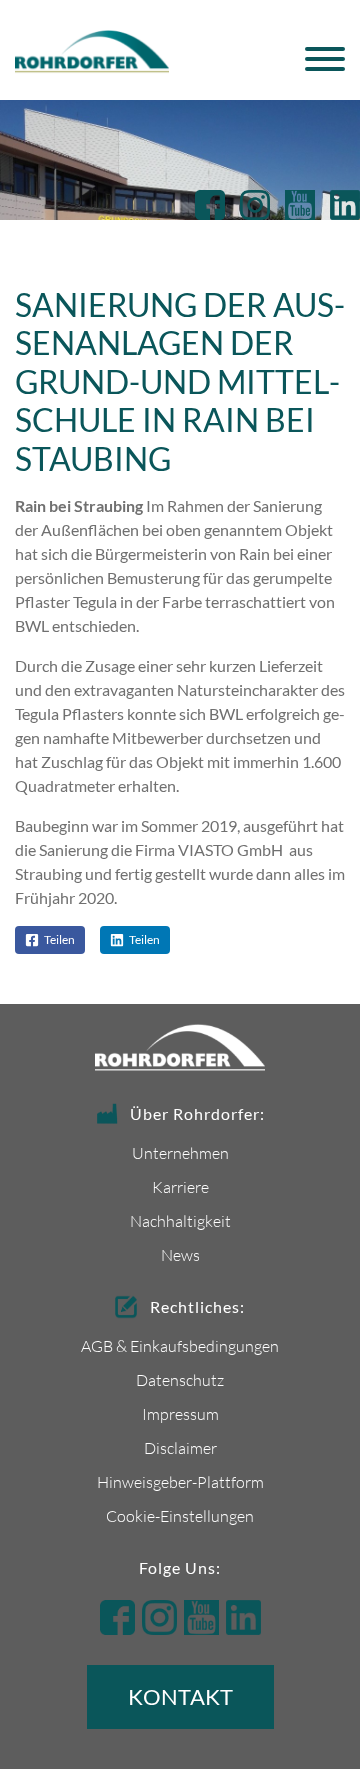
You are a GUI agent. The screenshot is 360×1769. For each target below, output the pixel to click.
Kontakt (180, 1696)
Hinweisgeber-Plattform (180, 1481)
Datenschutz (180, 1379)
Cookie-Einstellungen (180, 1515)
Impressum (180, 1413)
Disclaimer (180, 1447)
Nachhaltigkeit (180, 1220)
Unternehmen (180, 1152)
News (180, 1254)
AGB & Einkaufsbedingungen (180, 1345)
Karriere (180, 1186)
